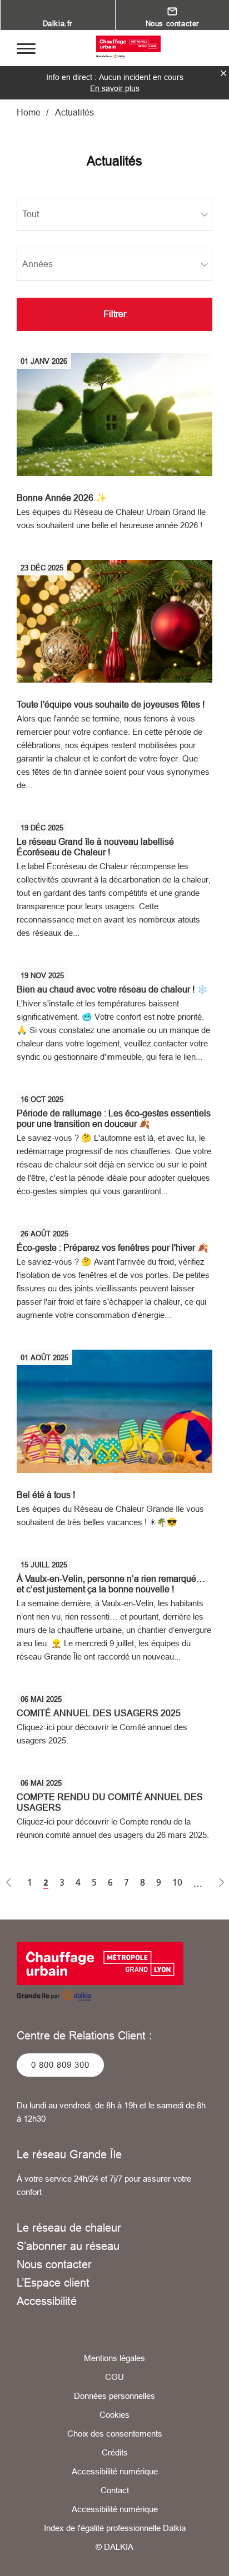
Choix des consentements (115, 2434)
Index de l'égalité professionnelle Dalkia (115, 2528)
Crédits (115, 2452)
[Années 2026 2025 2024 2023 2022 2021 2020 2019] (114, 264)
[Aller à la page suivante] (222, 1883)
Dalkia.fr (58, 23)
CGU (114, 2377)
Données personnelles (114, 2396)
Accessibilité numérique (115, 2471)
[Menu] (26, 48)
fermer (223, 73)
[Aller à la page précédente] (9, 1883)
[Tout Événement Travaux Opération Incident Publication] (114, 214)
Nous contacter (54, 2264)
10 (177, 1883)
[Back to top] (205, 2558)
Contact (115, 2490)
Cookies (114, 2415)
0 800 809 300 (60, 2065)
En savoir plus (115, 88)
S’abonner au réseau (68, 2246)
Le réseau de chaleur (69, 2227)
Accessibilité (47, 2301)
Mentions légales (114, 2358)
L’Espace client (53, 2282)
